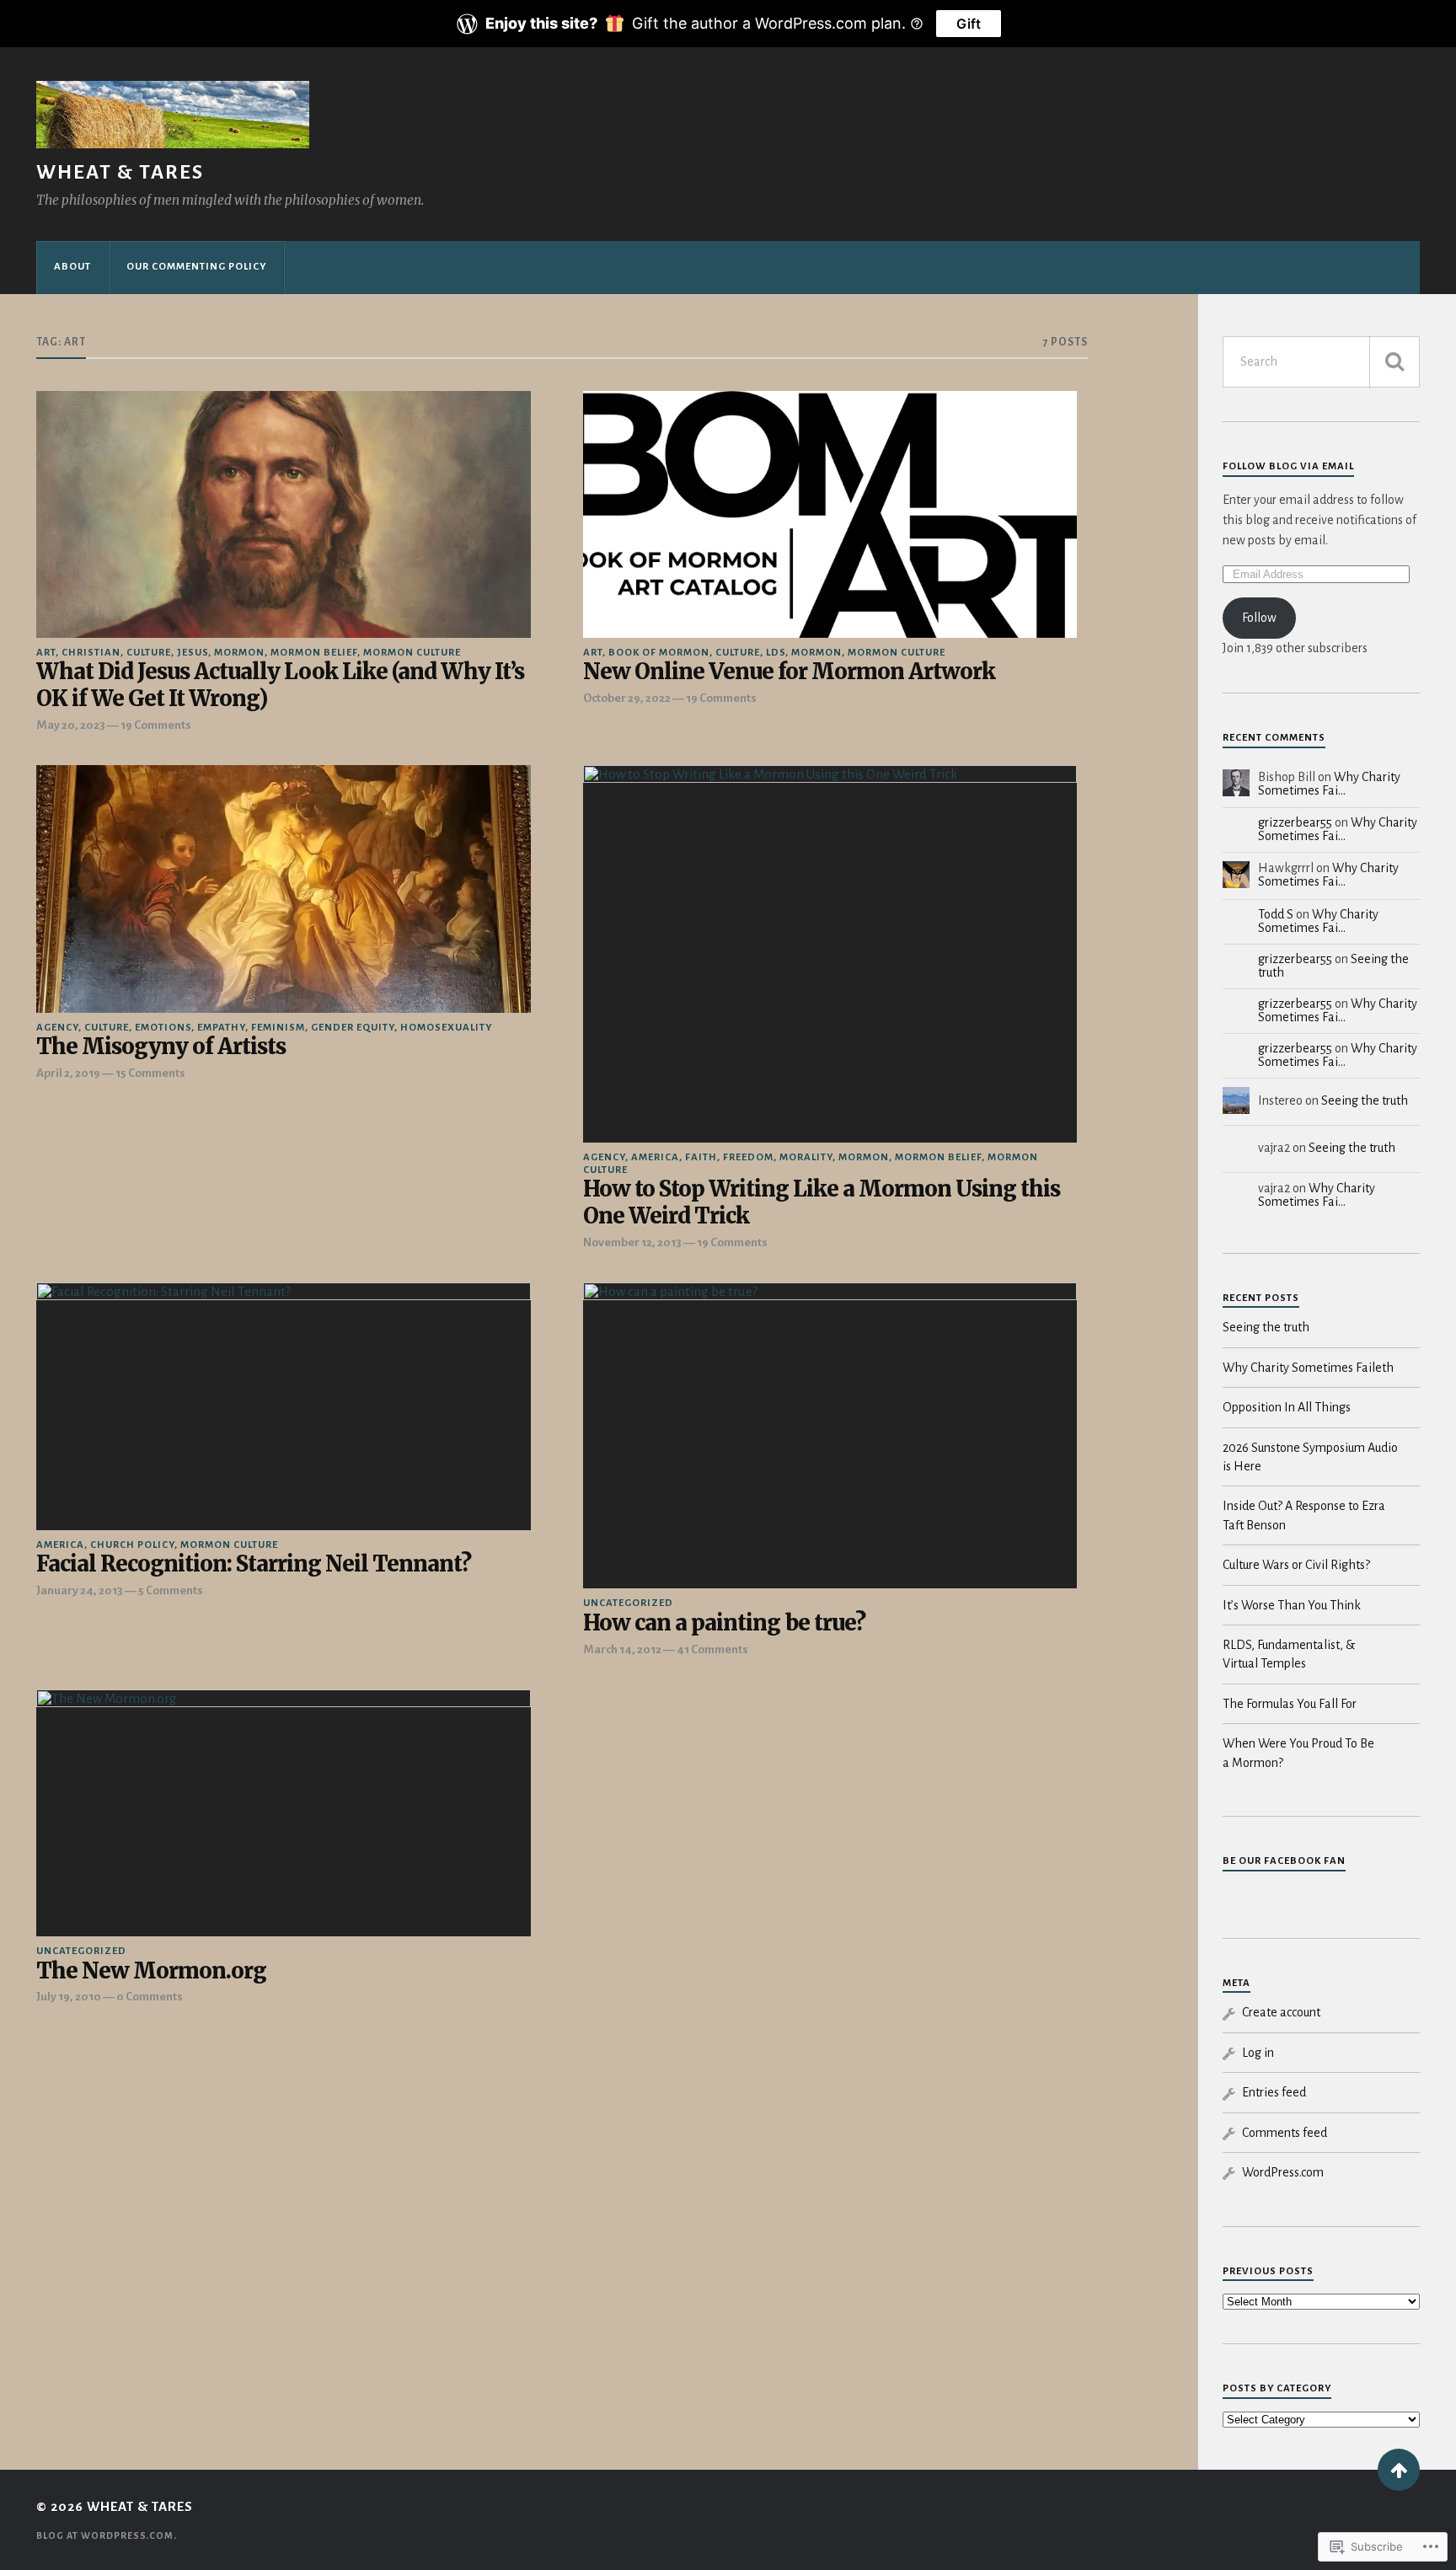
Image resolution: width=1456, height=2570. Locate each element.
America (655, 1157)
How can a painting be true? (724, 1623)
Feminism (278, 1028)
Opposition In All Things (1287, 1407)
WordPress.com (1283, 2172)
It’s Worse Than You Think (1292, 1605)
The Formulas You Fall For (1290, 1704)
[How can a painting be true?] (830, 1435)
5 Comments (171, 1590)
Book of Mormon (659, 653)
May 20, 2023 (71, 725)
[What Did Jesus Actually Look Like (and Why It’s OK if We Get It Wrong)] (283, 514)
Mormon (239, 653)
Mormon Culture (412, 653)
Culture (149, 653)
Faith (701, 1157)
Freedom (748, 1157)
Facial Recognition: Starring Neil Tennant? (254, 1564)
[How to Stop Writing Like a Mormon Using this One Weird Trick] (830, 953)
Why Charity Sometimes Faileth (1308, 1368)
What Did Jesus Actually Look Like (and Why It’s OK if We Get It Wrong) (280, 685)
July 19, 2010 (69, 1997)
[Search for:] (1321, 362)
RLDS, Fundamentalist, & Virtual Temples (1289, 1654)
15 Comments (150, 1073)
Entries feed (1274, 2092)
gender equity (353, 1028)
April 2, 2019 (68, 1073)
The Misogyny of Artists (161, 1047)
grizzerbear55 (1295, 822)
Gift (969, 24)
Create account (1281, 2012)
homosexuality (446, 1028)
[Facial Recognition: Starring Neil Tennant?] (283, 1406)
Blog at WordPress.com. (107, 2535)
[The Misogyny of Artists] (283, 889)
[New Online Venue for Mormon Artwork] (830, 514)
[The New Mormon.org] (283, 1813)
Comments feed (1285, 2133)
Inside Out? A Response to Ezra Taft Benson (1304, 1515)
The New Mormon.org (151, 1971)
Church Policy (132, 1545)
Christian (91, 653)
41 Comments (712, 1649)
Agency (57, 1028)
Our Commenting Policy (196, 267)
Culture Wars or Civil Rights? (1296, 1565)
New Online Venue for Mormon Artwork (789, 672)
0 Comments (150, 1997)
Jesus (193, 653)
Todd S (1276, 914)
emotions (163, 1028)
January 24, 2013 (80, 1590)
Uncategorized (628, 1603)
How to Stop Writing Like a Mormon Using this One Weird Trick (822, 1203)
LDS (776, 653)
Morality (806, 1157)
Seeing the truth (1365, 1100)
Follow (1259, 618)
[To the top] (1399, 2470)
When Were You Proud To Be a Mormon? (1298, 1753)
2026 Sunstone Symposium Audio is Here (1310, 1457)
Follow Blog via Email (1288, 466)
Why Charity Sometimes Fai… (1329, 784)
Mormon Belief (314, 653)
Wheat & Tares (120, 172)
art (46, 653)
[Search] (1394, 362)
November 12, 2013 (632, 1242)
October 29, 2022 (627, 698)
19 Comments (156, 725)
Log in (1258, 2053)
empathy (221, 1028)
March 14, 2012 (622, 1649)
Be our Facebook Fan (1284, 1861)
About (72, 267)
